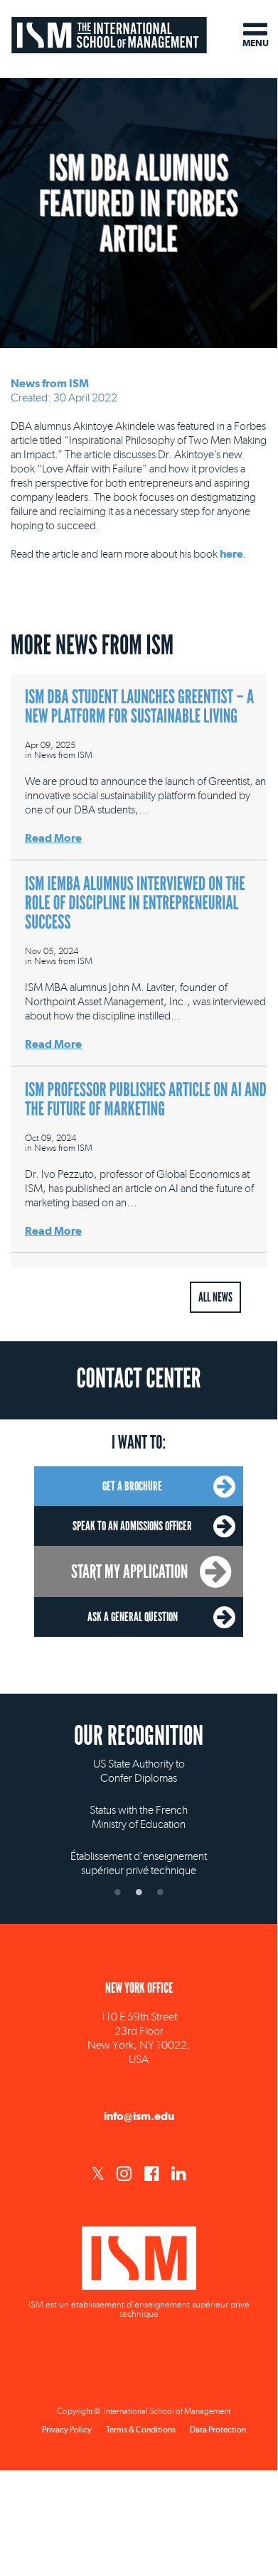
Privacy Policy (67, 2430)
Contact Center (138, 1379)
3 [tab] (160, 1892)
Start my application (129, 1571)
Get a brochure (132, 1486)
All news (215, 1297)
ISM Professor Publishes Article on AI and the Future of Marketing (146, 1100)
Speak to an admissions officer (132, 1526)
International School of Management (109, 34)
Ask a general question (133, 1617)
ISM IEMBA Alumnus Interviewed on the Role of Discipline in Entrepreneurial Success (135, 903)
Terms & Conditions (141, 2430)
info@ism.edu (139, 2116)
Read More (53, 838)
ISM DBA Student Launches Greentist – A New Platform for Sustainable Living (139, 707)
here (231, 554)
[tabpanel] (139, 1805)
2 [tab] (139, 1892)
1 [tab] (117, 1892)
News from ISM (50, 383)
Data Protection (218, 2430)
